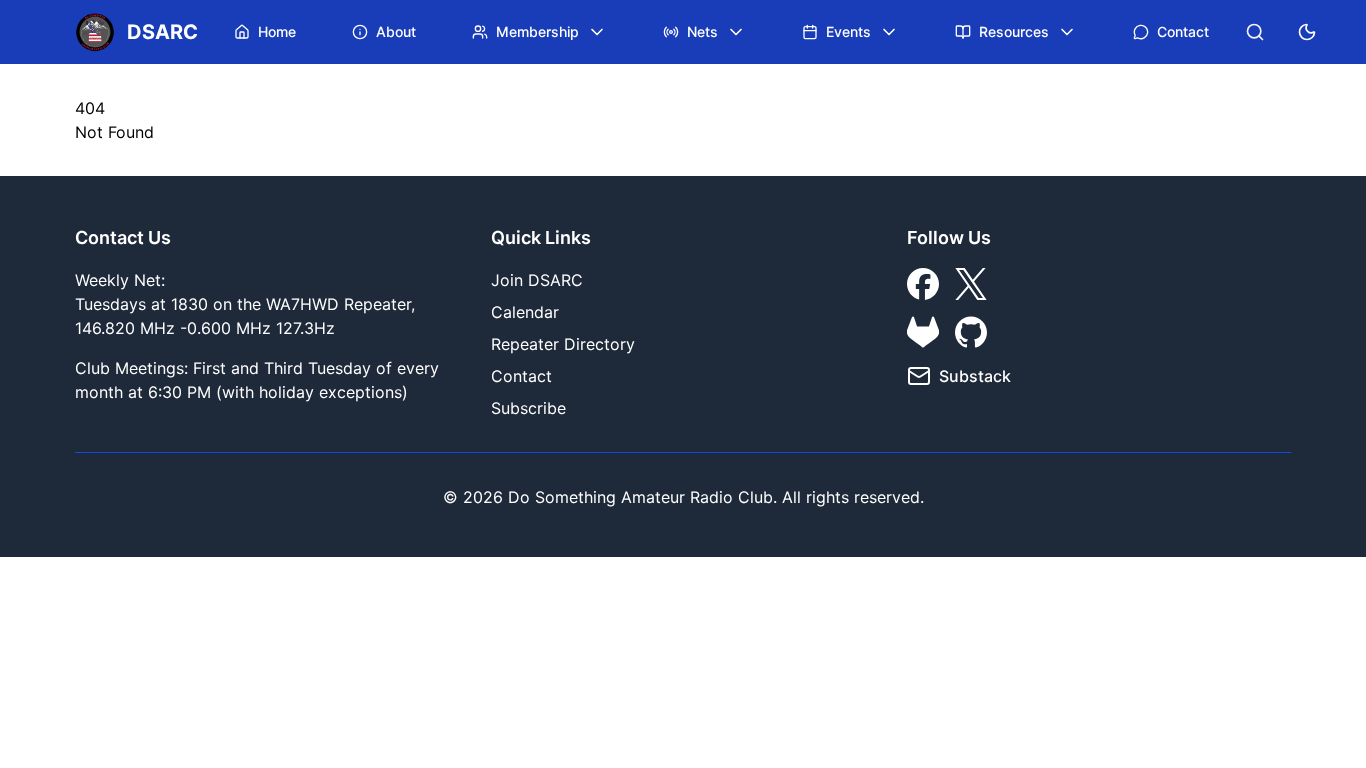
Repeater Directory (563, 344)
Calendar (525, 312)
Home (277, 31)
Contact (1183, 31)
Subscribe (528, 408)
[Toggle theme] (1307, 32)
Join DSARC (537, 280)
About (396, 31)
